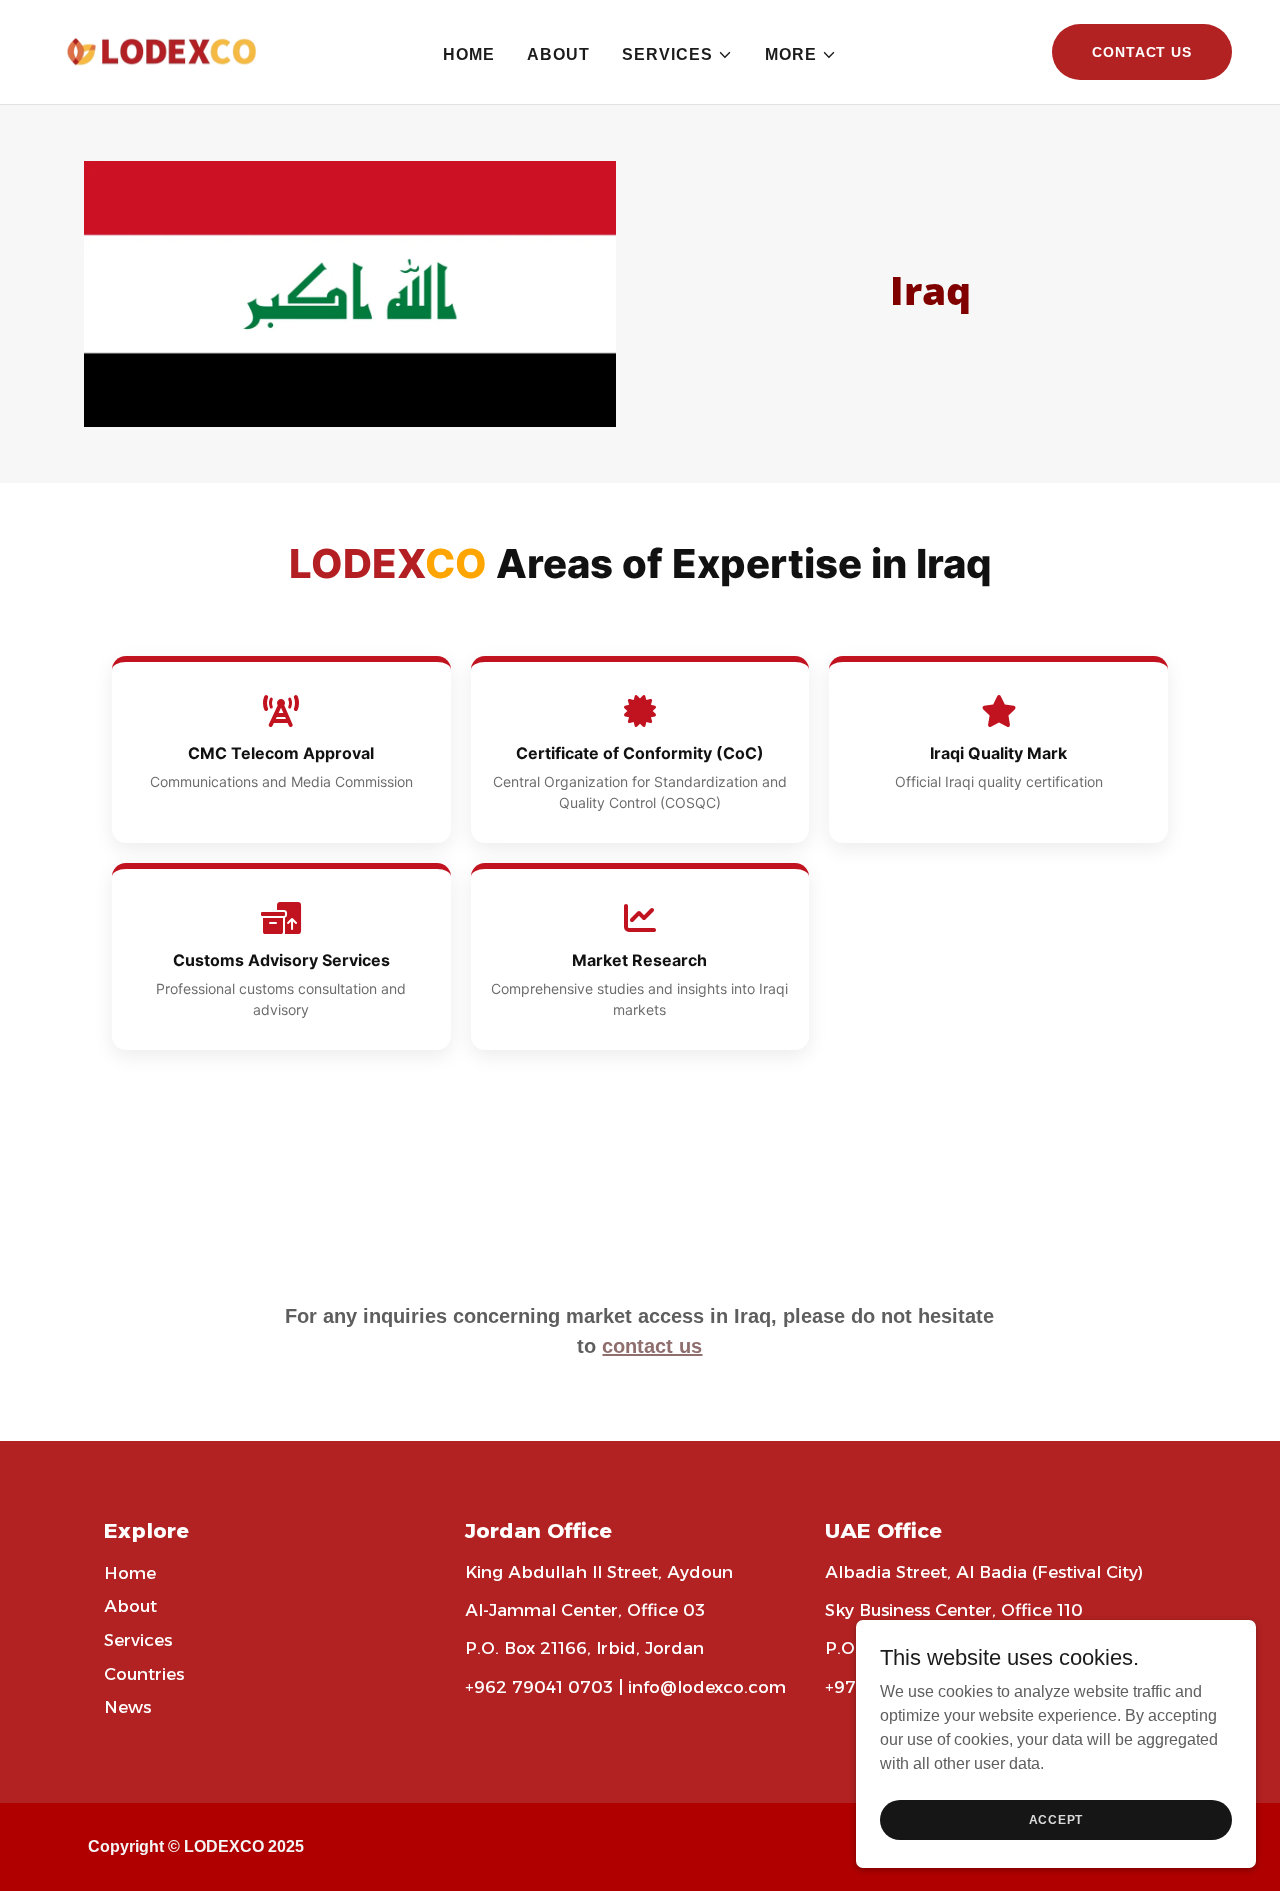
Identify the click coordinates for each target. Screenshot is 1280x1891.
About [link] (558, 54)
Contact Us (1142, 52)
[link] (174, 50)
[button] (677, 55)
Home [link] (469, 54)
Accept (1056, 1819)
